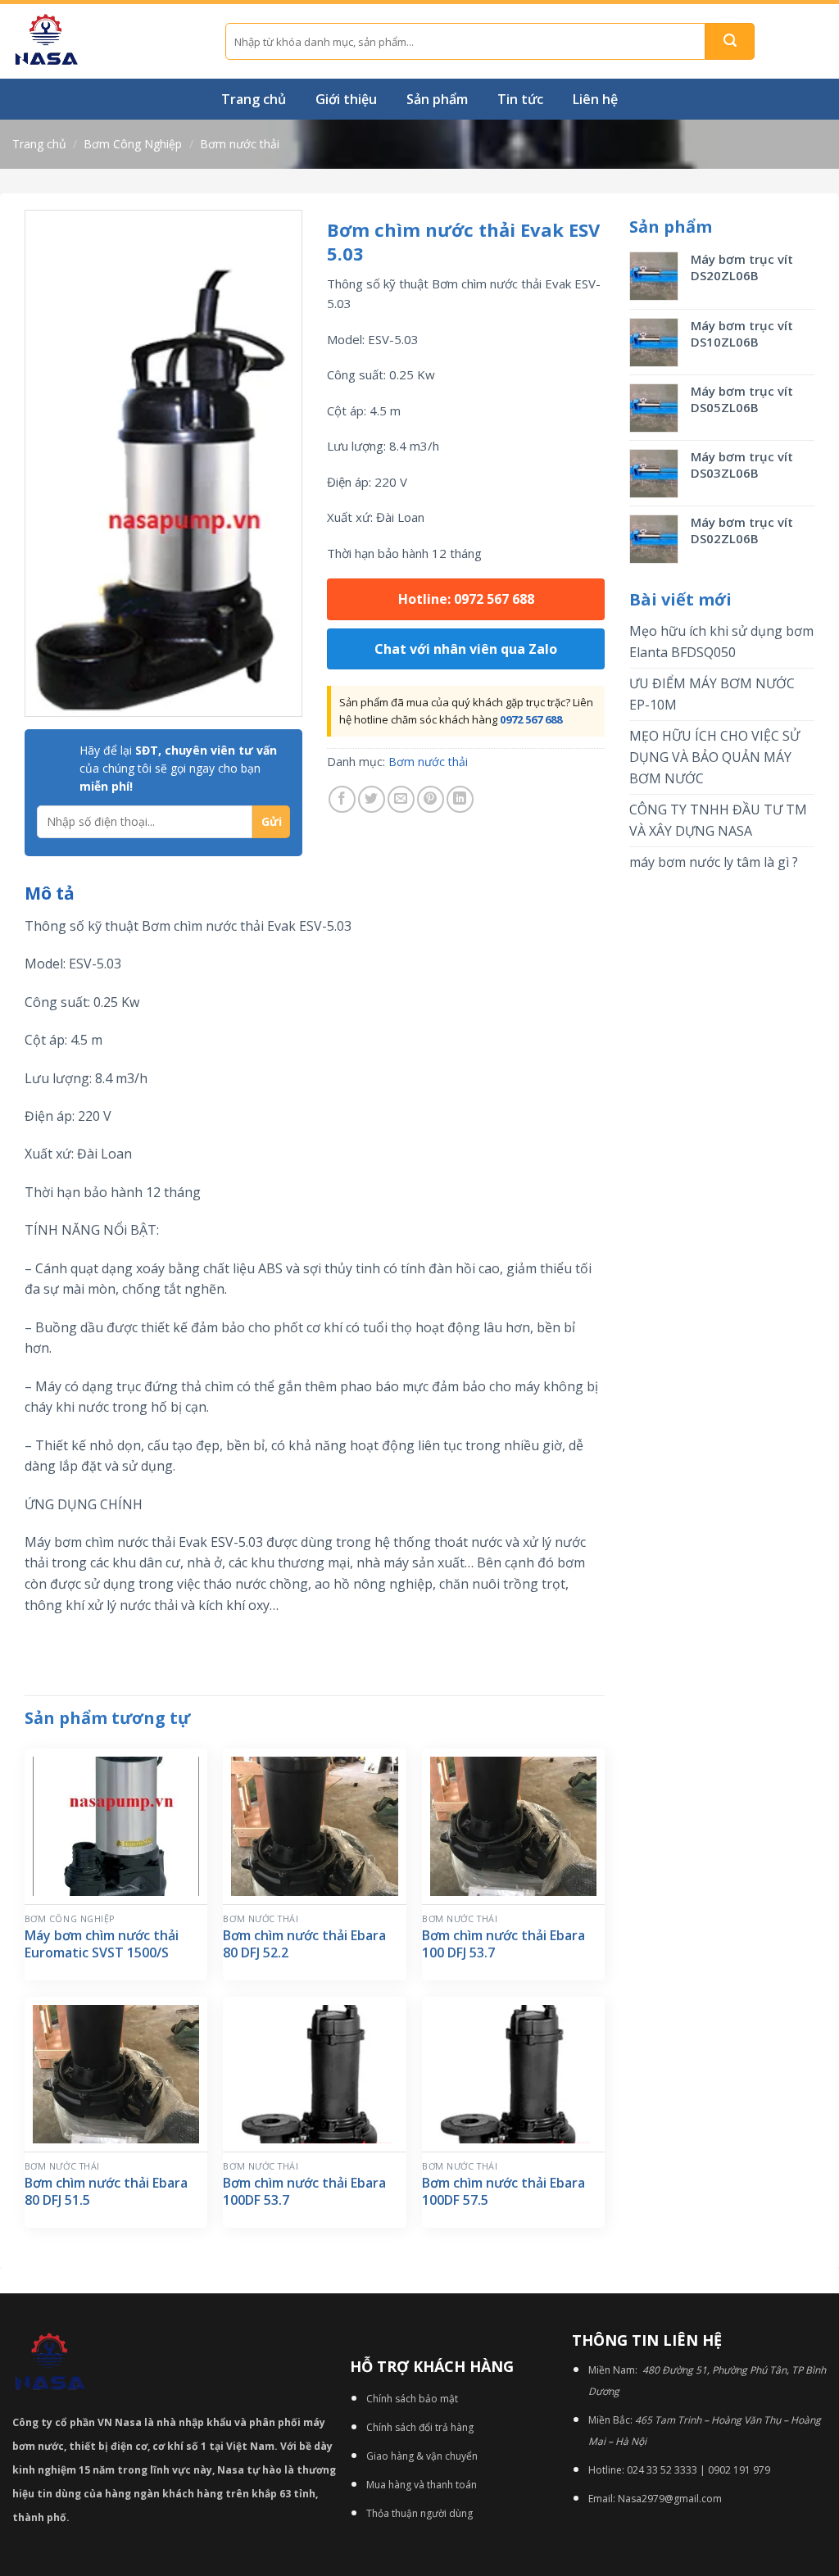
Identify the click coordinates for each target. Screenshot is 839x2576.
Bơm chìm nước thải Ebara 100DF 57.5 (503, 2192)
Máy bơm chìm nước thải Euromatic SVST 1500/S (102, 1944)
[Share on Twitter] (372, 799)
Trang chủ (254, 99)
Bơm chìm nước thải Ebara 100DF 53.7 (304, 2192)
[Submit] (730, 41)
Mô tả (50, 893)
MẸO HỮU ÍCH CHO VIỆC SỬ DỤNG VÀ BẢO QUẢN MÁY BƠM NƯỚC (714, 757)
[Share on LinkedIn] (460, 799)
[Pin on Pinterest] (431, 799)
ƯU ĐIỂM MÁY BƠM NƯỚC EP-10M (712, 694)
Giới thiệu (346, 99)
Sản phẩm (437, 99)
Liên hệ (595, 99)
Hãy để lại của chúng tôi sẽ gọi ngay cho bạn (178, 769)
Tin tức (520, 99)
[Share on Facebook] (342, 799)
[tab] (50, 894)
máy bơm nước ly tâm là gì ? (714, 862)
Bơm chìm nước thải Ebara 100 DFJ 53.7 (503, 1944)
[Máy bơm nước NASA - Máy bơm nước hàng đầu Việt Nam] (107, 41)
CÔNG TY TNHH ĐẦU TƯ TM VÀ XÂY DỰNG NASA (718, 820)
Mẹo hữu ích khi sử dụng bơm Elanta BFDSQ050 (721, 642)
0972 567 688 (531, 719)
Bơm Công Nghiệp (133, 144)
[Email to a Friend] (401, 799)
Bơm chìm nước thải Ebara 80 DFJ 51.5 (106, 2192)
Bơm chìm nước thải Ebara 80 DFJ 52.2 (304, 1944)
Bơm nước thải (240, 144)
